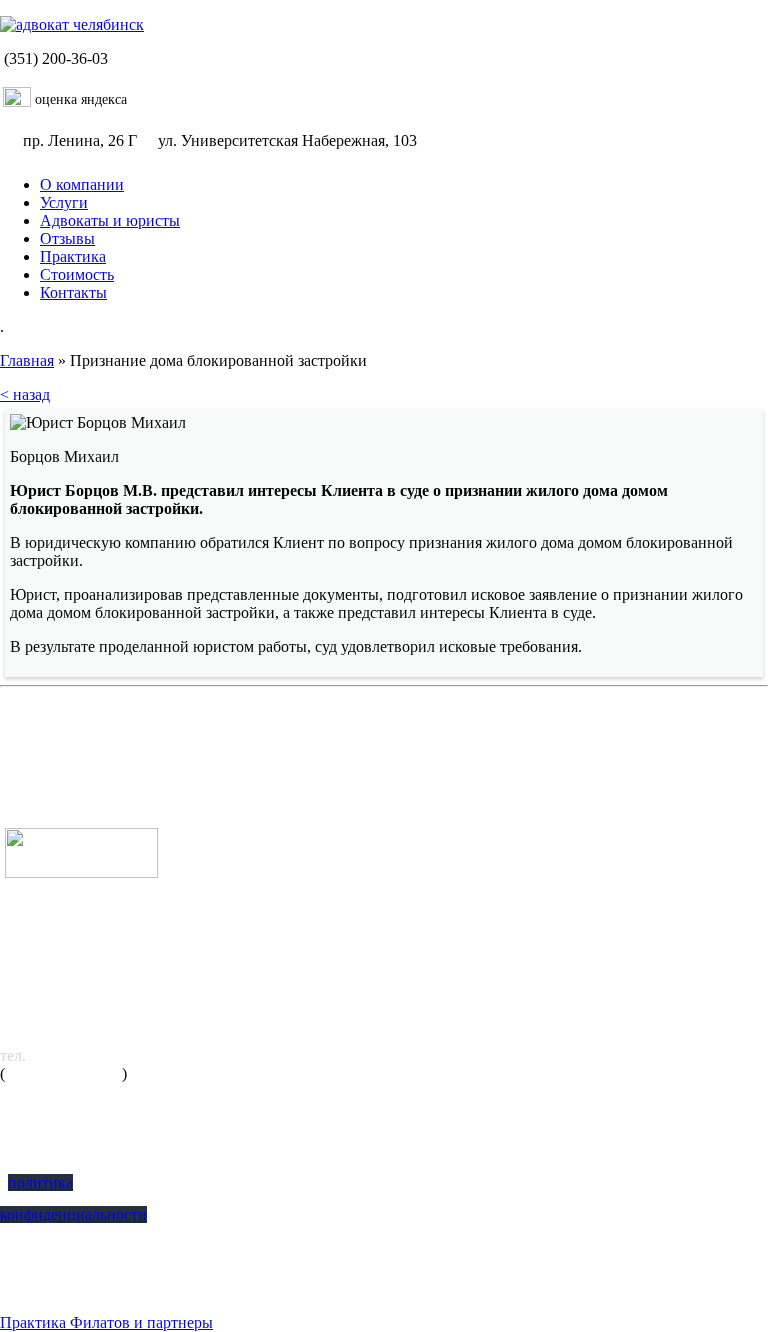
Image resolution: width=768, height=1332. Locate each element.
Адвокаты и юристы (110, 220)
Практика (73, 256)
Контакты (73, 292)
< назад (25, 394)
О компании (82, 184)
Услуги (64, 202)
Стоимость (77, 274)
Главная (27, 360)
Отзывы (67, 238)
